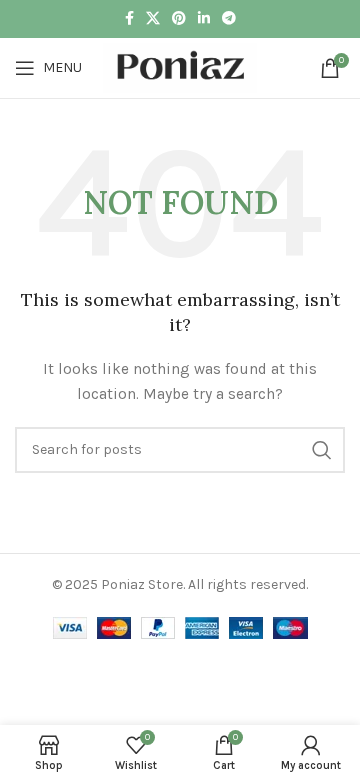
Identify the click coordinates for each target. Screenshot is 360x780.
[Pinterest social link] (179, 19)
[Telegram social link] (229, 19)
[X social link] (153, 19)
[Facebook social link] (129, 19)
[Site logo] (180, 66)
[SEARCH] (322, 450)
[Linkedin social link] (204, 19)
